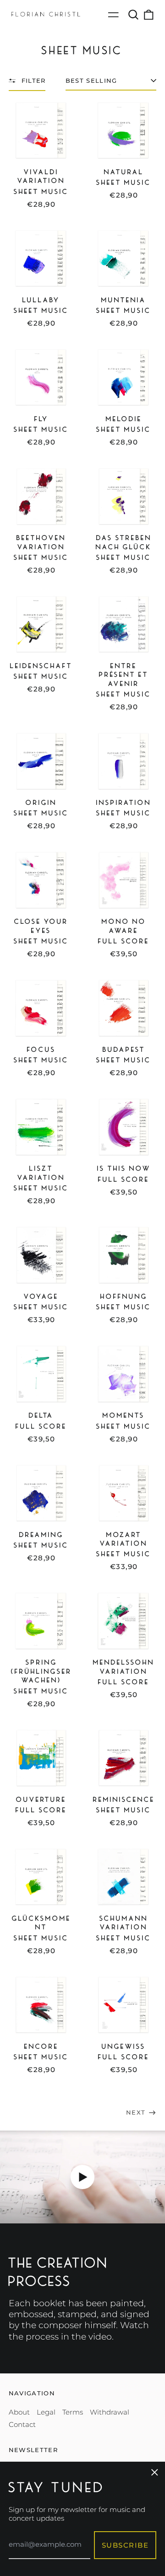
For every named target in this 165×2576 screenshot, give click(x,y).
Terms (73, 2412)
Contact (22, 2424)
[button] (133, 15)
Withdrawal (110, 2412)
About (19, 2412)
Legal (46, 2412)
